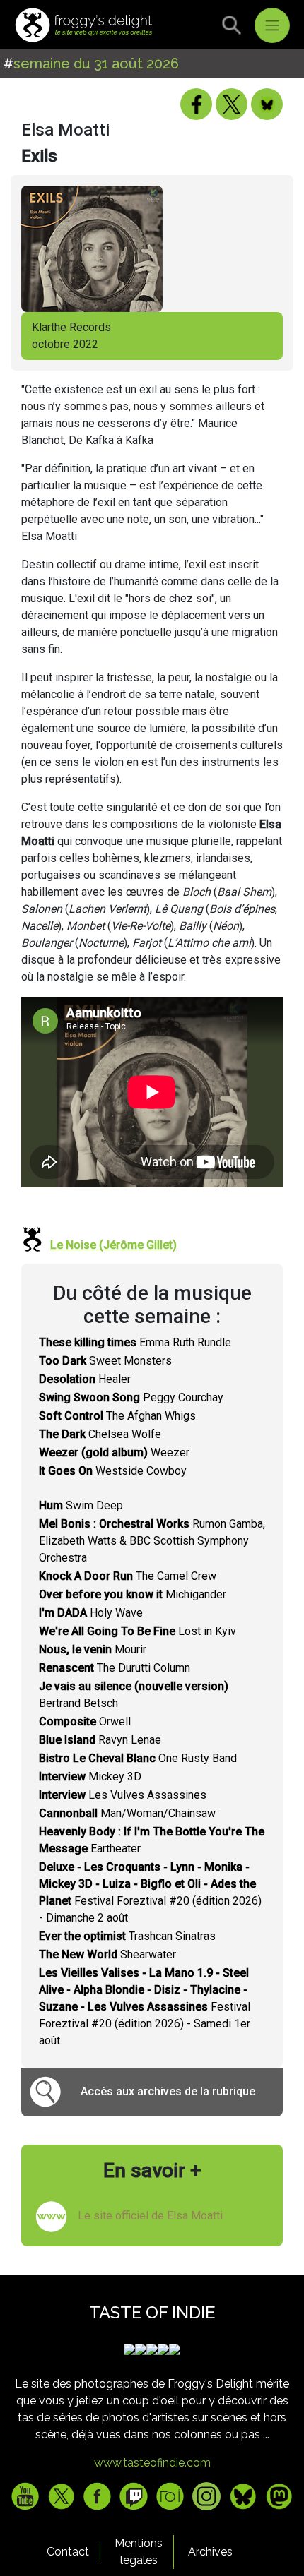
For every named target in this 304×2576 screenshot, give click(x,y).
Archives (210, 2552)
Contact (68, 2552)
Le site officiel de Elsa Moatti (150, 2216)
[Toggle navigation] (272, 25)
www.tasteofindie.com (152, 2463)
